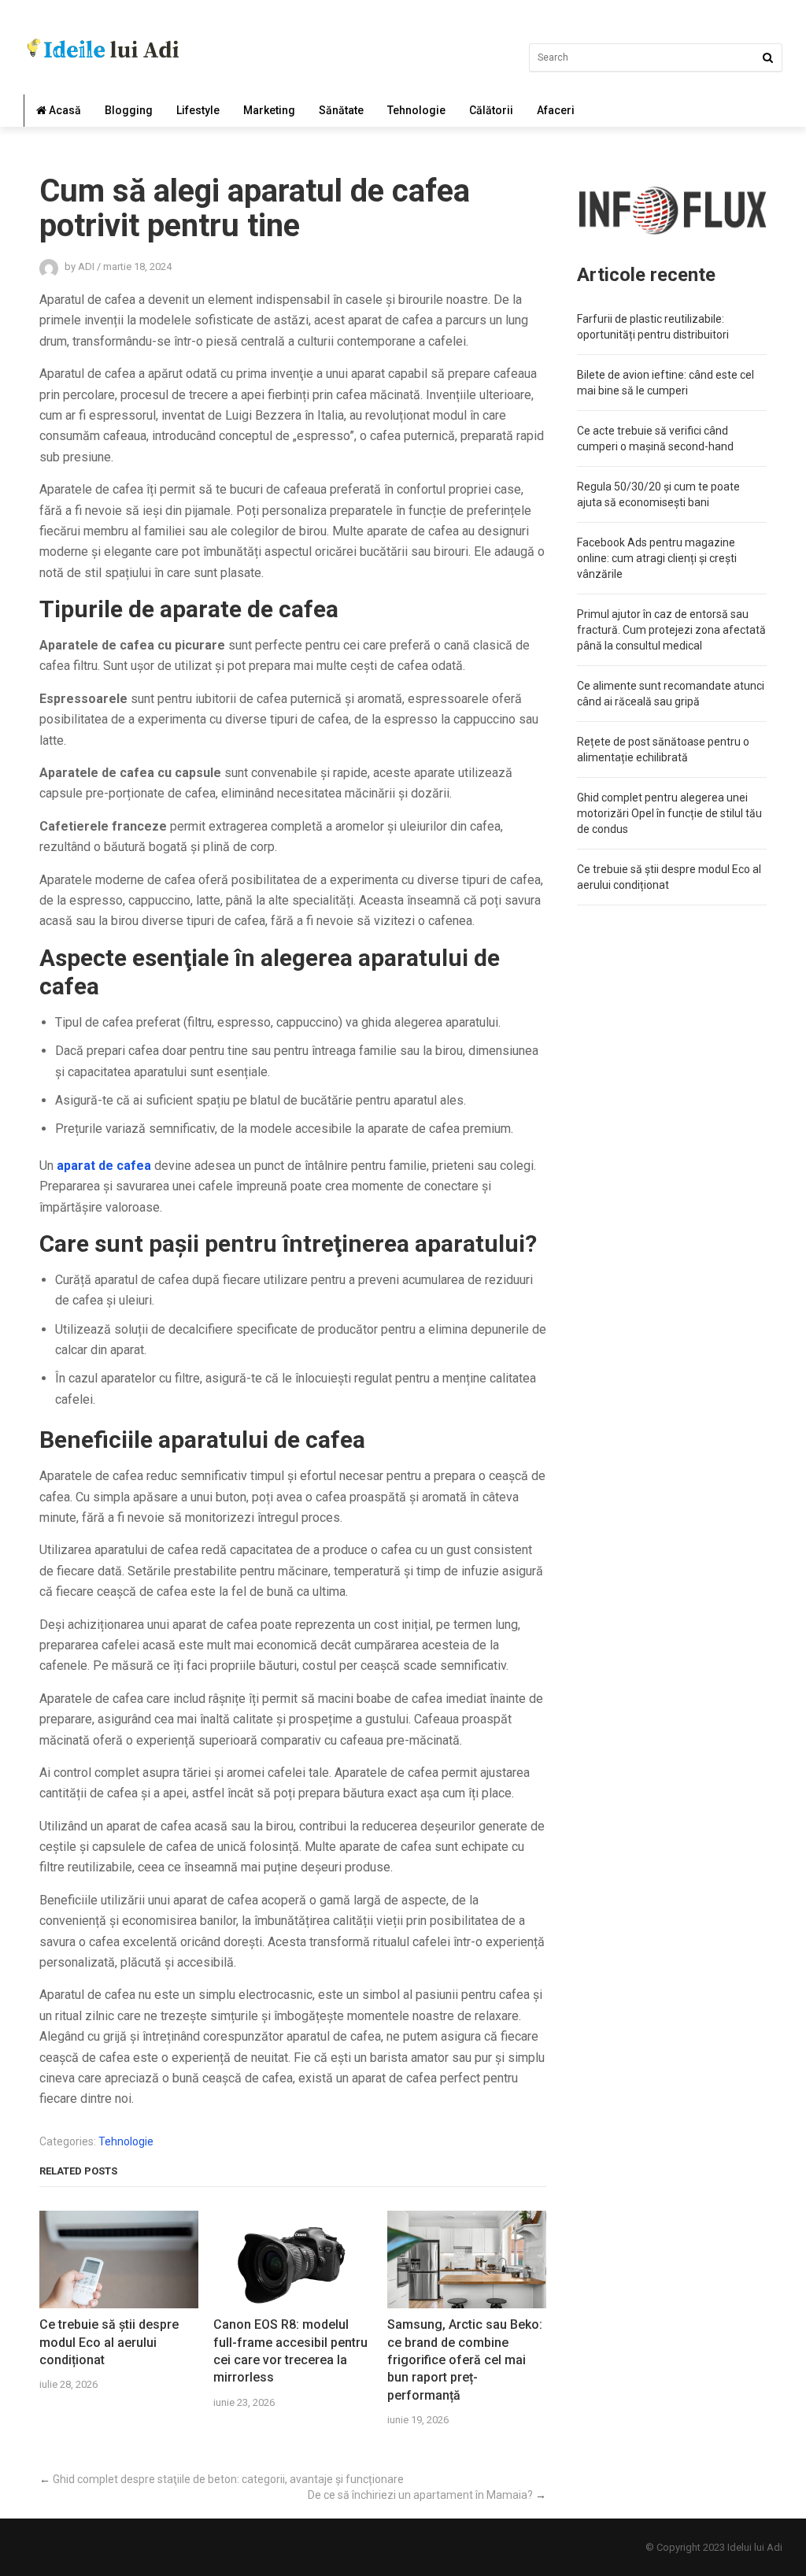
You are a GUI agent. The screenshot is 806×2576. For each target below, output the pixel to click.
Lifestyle (198, 110)
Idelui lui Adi (755, 2547)
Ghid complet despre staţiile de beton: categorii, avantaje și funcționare (228, 2479)
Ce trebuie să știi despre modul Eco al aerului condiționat (109, 2342)
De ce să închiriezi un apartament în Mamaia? (420, 2495)
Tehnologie (416, 110)
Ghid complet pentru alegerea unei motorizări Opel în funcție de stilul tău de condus (669, 813)
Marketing (269, 110)
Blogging (129, 110)
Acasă (64, 110)
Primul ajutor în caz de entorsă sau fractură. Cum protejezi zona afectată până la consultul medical (671, 630)
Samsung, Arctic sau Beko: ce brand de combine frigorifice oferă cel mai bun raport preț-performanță (465, 2360)
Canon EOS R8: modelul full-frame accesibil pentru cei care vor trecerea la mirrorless (290, 2351)
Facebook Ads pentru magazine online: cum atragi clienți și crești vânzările (657, 558)
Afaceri (556, 110)
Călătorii (491, 110)
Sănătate (341, 110)
